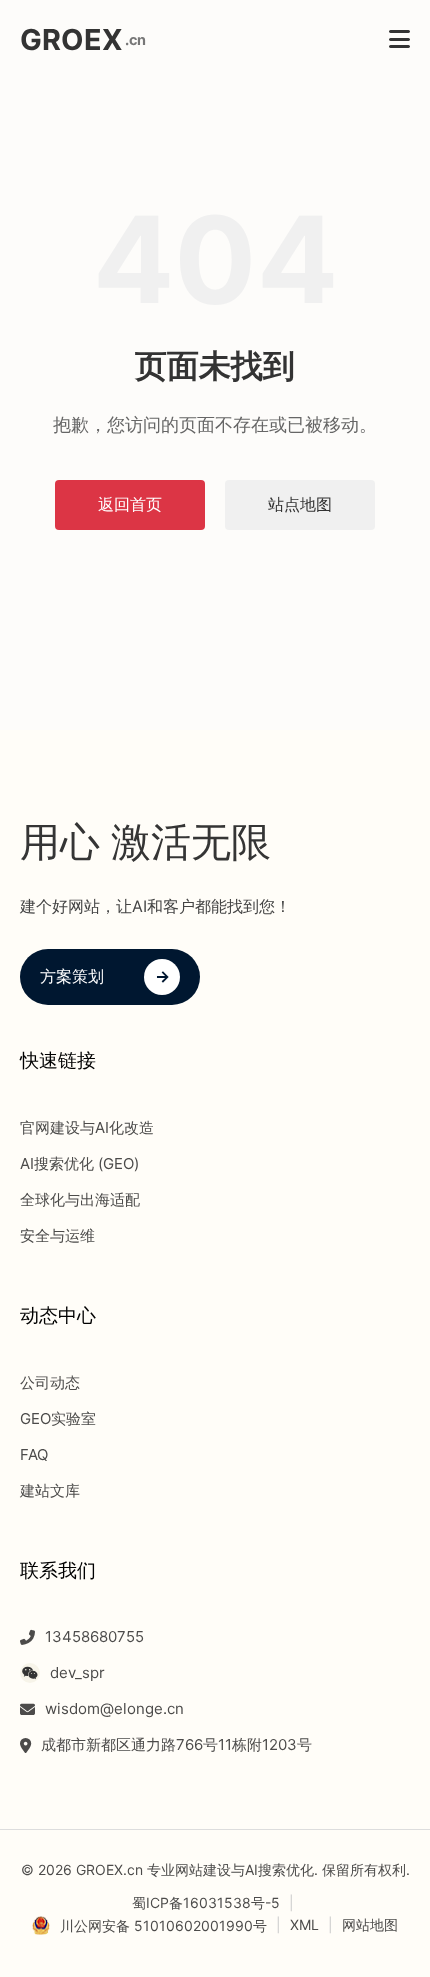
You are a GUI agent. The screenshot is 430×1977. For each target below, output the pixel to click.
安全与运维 (57, 1235)
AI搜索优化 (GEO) (79, 1163)
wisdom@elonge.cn (114, 1708)
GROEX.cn (109, 1869)
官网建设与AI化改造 (87, 1127)
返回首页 (130, 504)
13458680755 (94, 1636)
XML (304, 1924)
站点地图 (300, 504)
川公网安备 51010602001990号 (163, 1925)
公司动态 (50, 1382)
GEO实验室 (58, 1418)
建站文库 (50, 1490)
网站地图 (370, 1924)
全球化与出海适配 (80, 1199)
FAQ (34, 1454)
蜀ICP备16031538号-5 (206, 1902)
